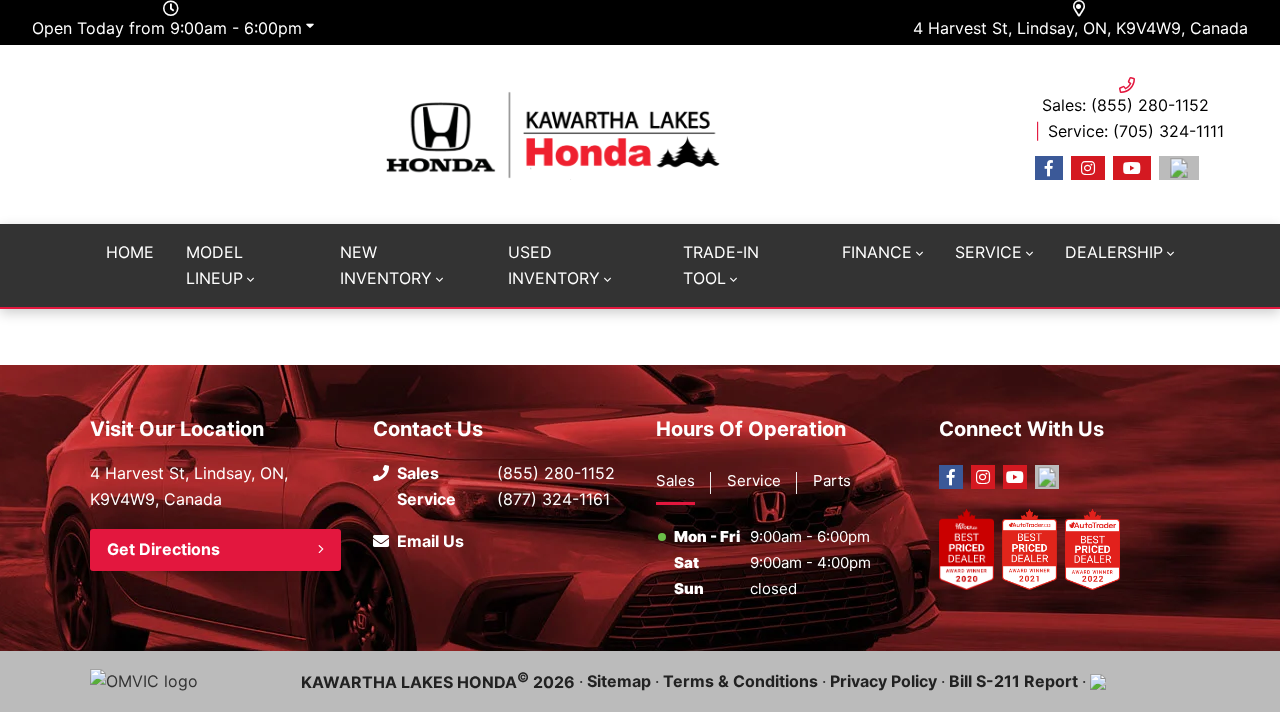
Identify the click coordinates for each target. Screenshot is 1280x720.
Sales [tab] (675, 480)
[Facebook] (1049, 168)
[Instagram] (1088, 168)
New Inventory (386, 265)
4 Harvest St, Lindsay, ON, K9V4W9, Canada (1080, 28)
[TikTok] (1179, 168)
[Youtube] (1132, 168)
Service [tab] (754, 480)
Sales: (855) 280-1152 (1125, 105)
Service (988, 252)
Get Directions (163, 549)
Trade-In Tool (721, 265)
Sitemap (619, 681)
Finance (877, 252)
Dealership (1114, 252)
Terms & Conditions (740, 681)
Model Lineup (214, 265)
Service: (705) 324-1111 (1136, 131)
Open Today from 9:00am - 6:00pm (167, 28)
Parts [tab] (832, 480)
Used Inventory (554, 265)
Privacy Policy (883, 681)
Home (130, 252)
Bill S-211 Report (1013, 681)
